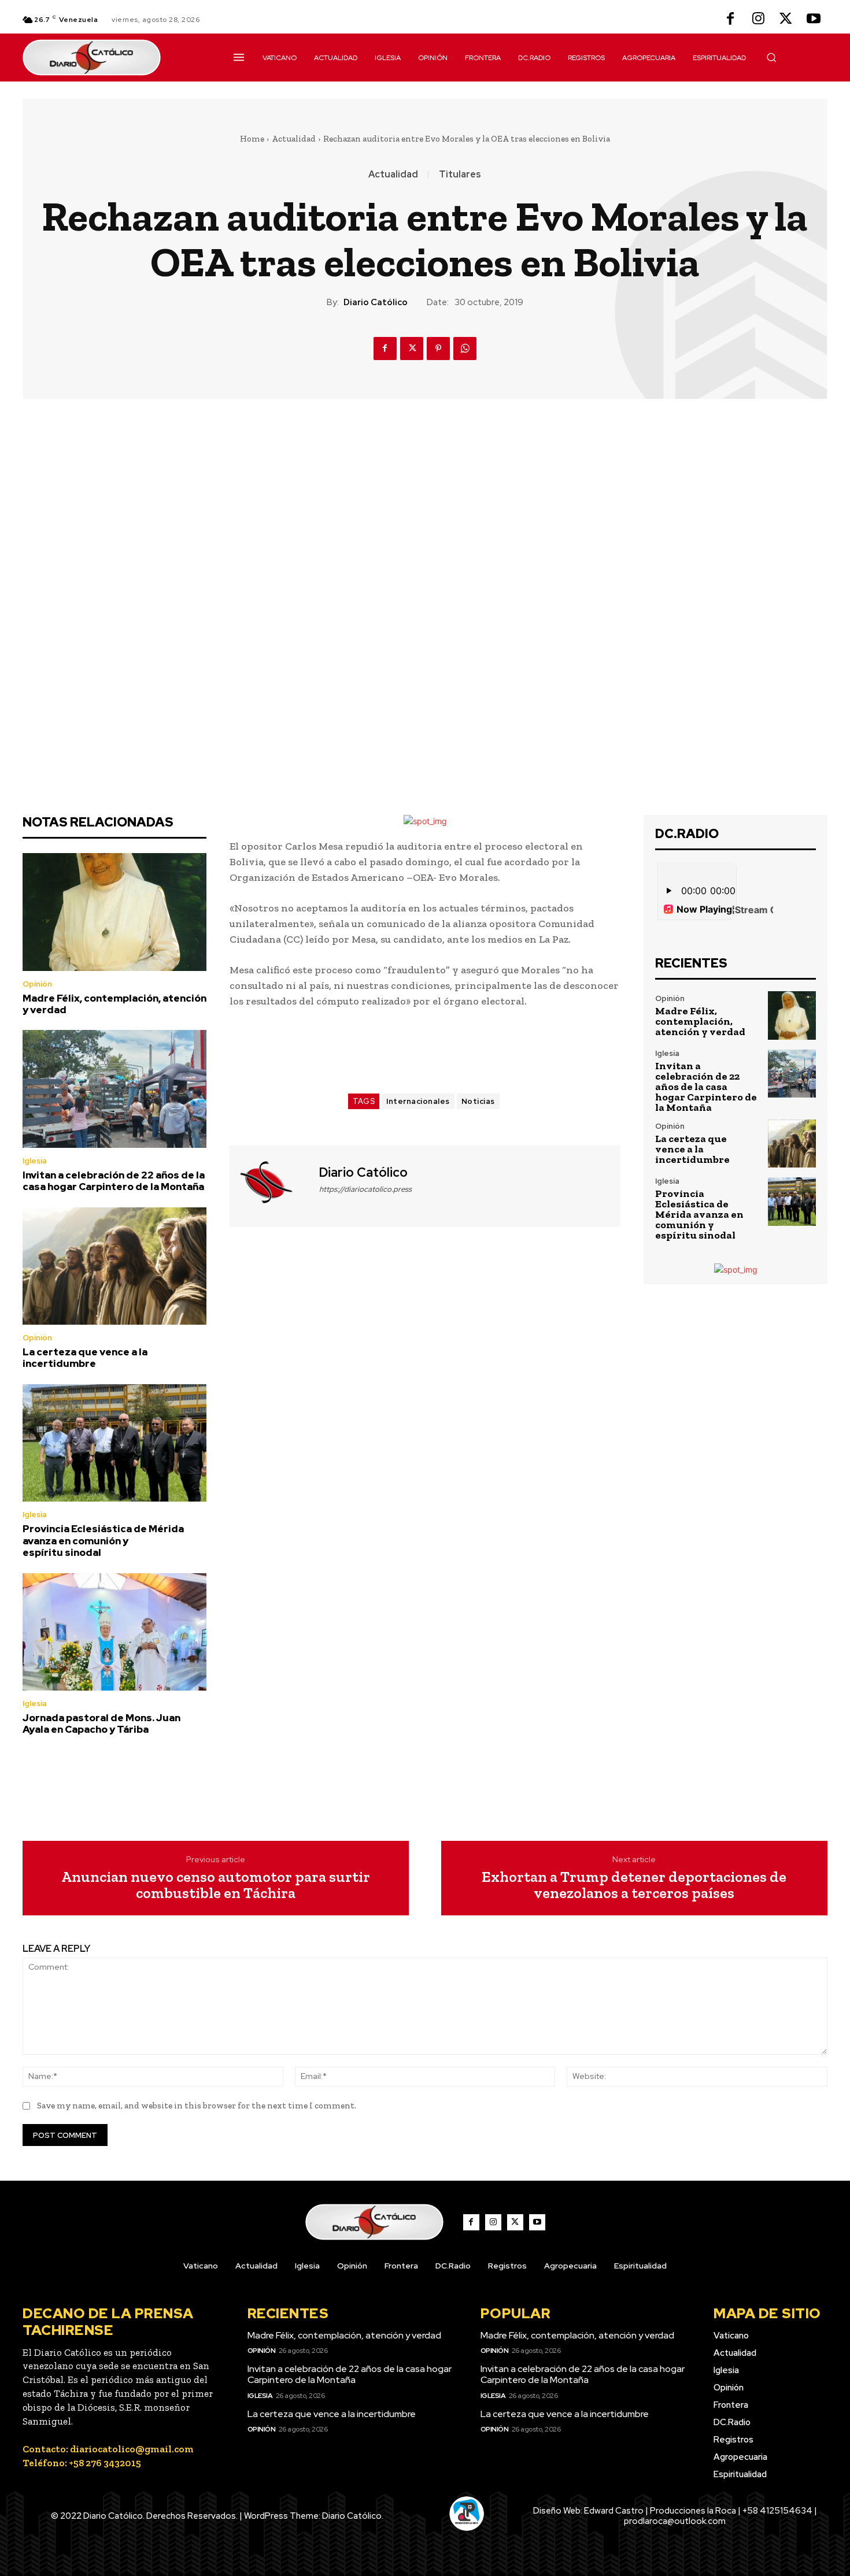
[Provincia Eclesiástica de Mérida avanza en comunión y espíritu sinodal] (114, 1443)
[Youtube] (814, 20)
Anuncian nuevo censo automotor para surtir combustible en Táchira (216, 1885)
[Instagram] (758, 20)
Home (252, 139)
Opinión (37, 984)
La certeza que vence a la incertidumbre (85, 1358)
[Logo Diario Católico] (114, 58)
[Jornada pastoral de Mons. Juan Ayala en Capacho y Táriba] (114, 1632)
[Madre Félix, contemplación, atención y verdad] (114, 912)
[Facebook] (730, 20)
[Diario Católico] (273, 1185)
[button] (771, 57)
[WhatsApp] (465, 349)
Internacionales (418, 1101)
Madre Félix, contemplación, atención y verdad (114, 1004)
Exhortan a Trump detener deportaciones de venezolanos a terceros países (634, 1885)
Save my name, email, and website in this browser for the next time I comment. (197, 2106)
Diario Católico (376, 302)
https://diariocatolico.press (365, 1189)
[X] (786, 20)
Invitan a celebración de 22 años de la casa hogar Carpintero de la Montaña (114, 1181)
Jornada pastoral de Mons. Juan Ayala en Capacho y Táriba (101, 1723)
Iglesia (35, 1161)
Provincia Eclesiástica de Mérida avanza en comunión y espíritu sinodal (103, 1541)
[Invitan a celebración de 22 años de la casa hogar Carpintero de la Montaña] (114, 1089)
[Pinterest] (438, 349)
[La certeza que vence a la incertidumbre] (114, 1266)
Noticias (478, 1101)
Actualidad (294, 139)
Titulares (460, 175)
